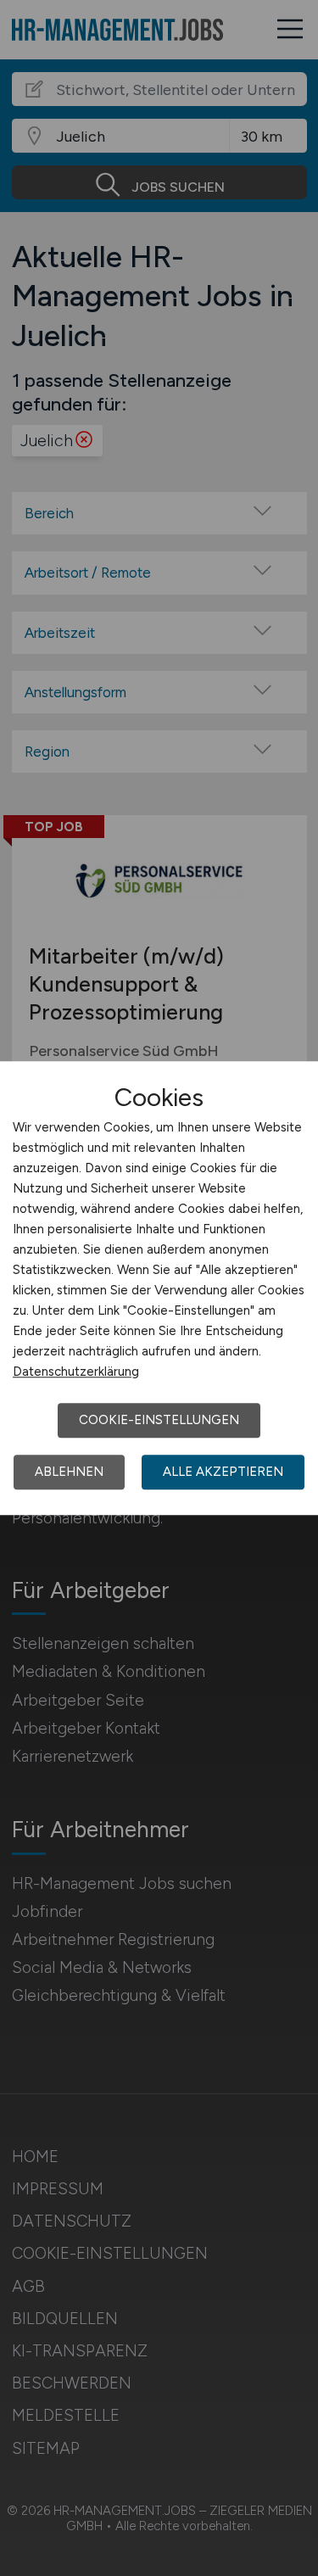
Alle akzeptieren (223, 1472)
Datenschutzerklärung (76, 1372)
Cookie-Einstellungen (159, 1420)
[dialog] (159, 1288)
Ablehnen (69, 1472)
